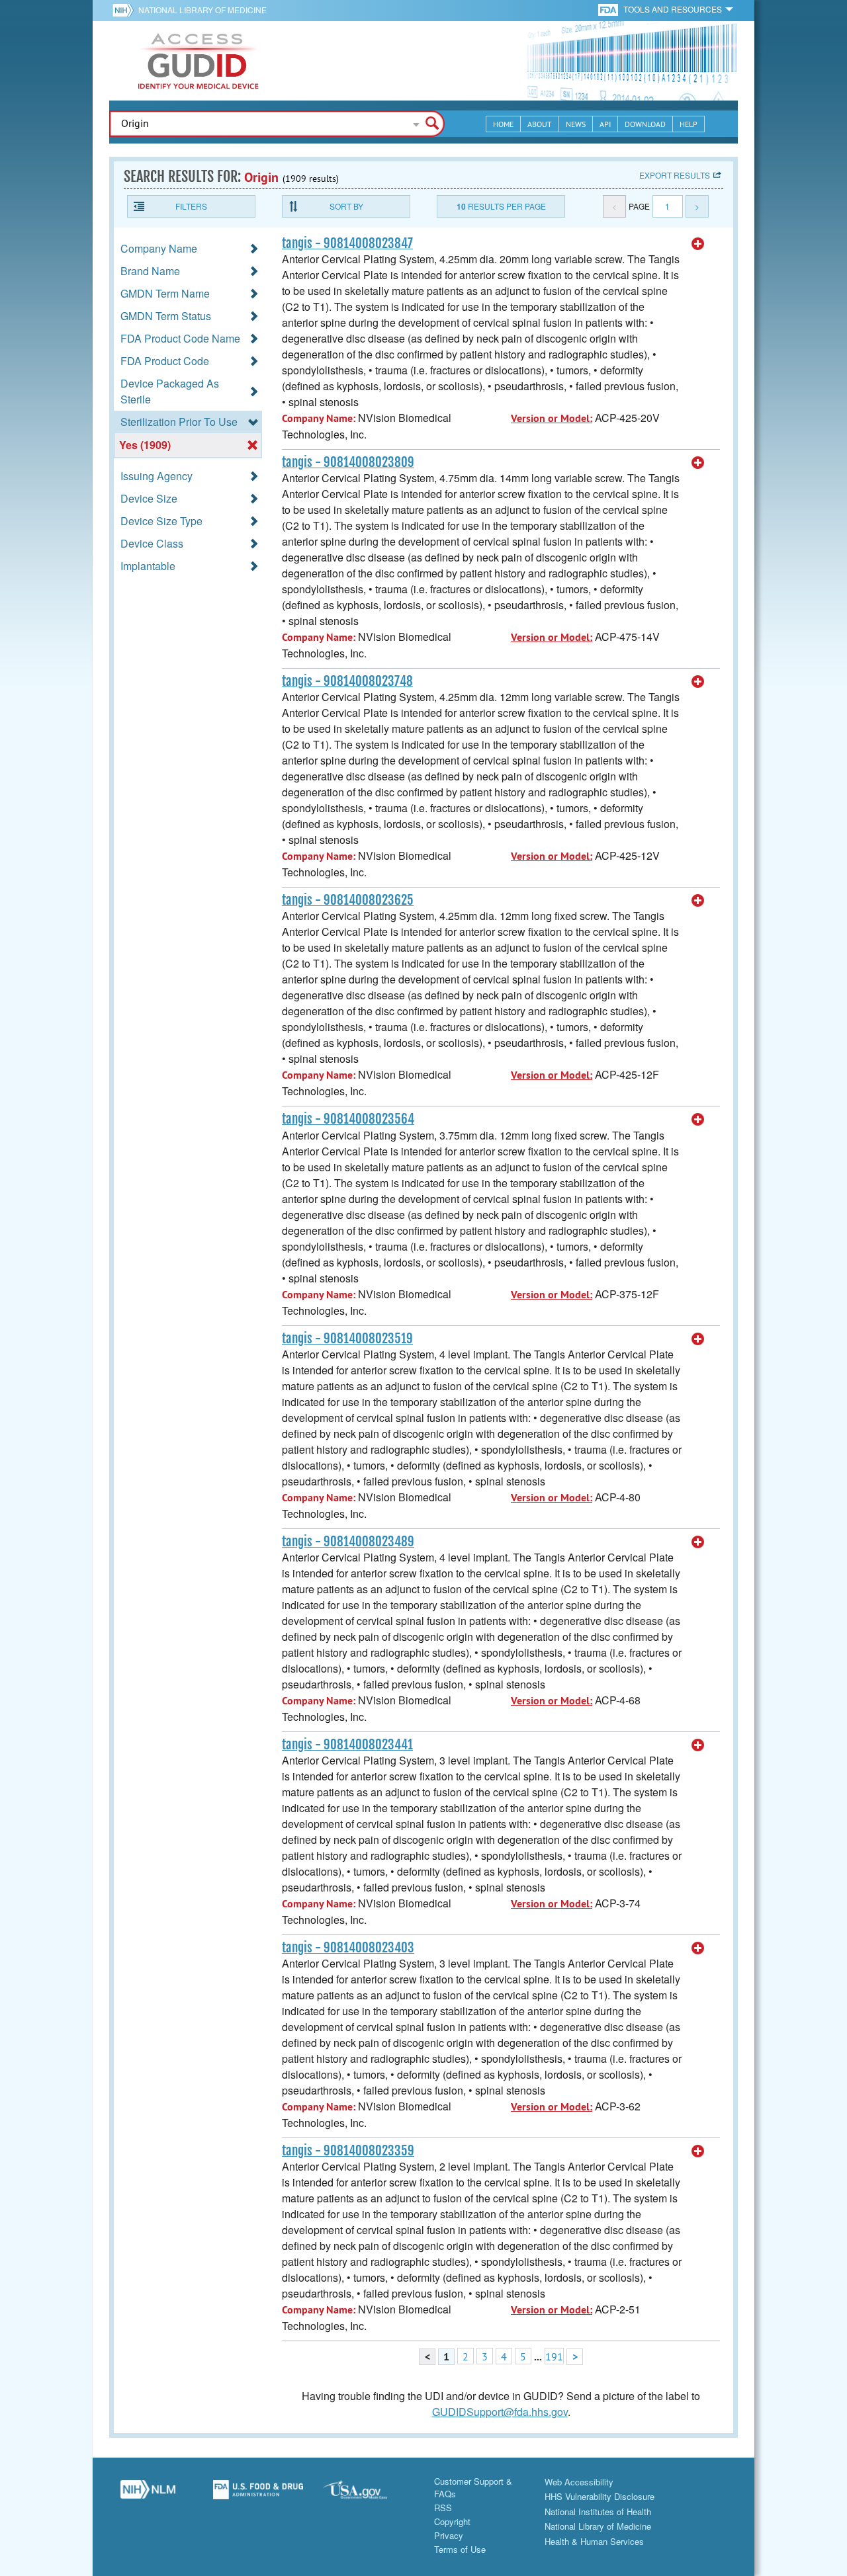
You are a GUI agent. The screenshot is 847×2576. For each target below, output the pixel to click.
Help (689, 124)
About (540, 124)
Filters (191, 206)
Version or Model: (552, 418)
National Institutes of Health (598, 2512)
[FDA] (609, 9)
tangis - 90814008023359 (348, 2151)
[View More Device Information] (698, 244)
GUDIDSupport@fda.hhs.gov (500, 2412)
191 (554, 2356)
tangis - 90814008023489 (348, 1542)
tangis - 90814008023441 (347, 1745)
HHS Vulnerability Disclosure (600, 2496)
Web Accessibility (579, 2482)
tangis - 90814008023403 (348, 1948)
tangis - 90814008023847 (347, 243)
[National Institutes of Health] (125, 10)
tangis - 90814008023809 (348, 462)
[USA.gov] (368, 2495)
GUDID (199, 61)
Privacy (449, 2535)
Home (503, 124)
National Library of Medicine (202, 10)
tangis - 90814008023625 (348, 900)
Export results (675, 175)
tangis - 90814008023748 (347, 681)
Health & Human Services (594, 2541)
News (576, 124)
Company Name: (319, 418)
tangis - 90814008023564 (348, 1119)
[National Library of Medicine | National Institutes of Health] (148, 2495)
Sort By (346, 206)
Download (645, 124)
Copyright (452, 2521)
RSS (443, 2508)
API (605, 124)
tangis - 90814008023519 (347, 1339)
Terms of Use (460, 2549)
